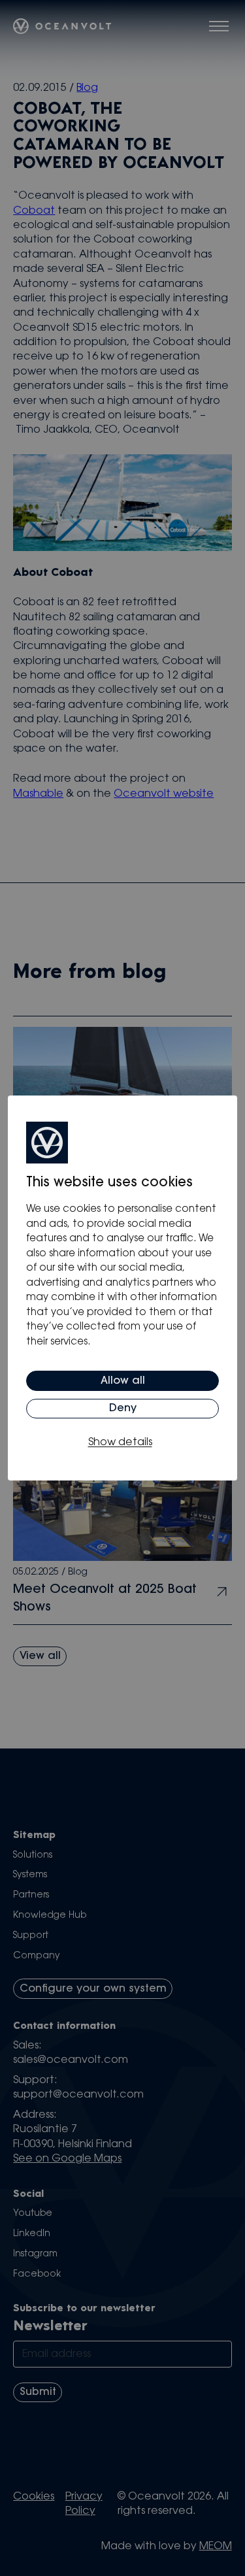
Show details (120, 1443)
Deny (123, 1409)
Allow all (123, 1381)
